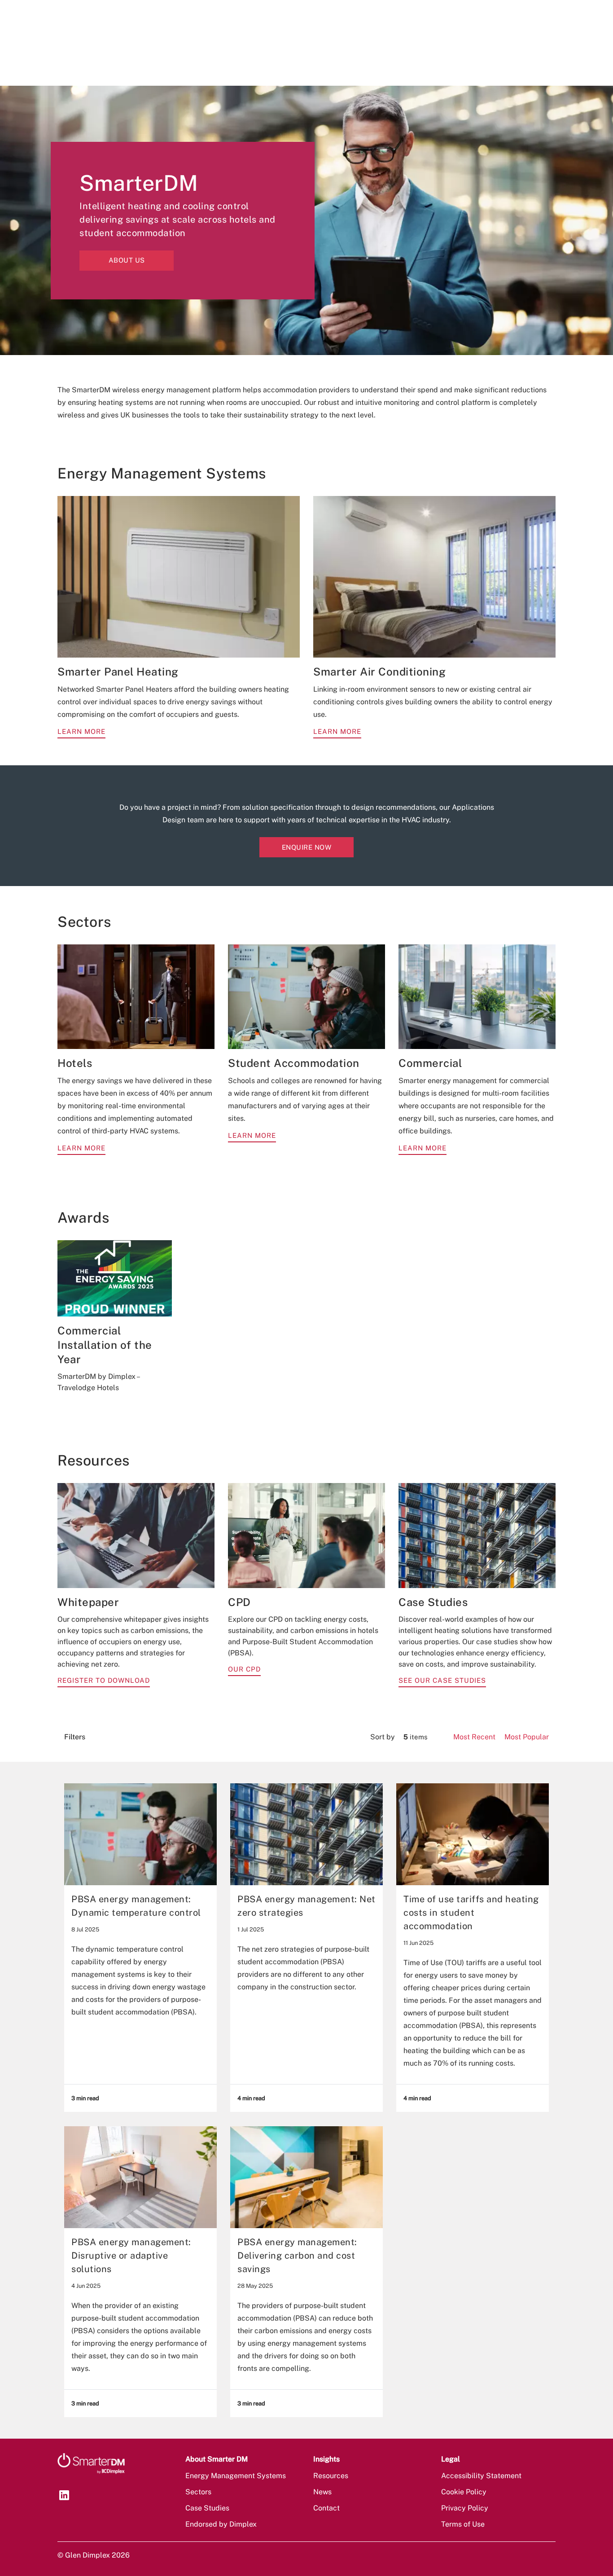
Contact (326, 2508)
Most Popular (527, 1737)
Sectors (198, 2492)
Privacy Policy (465, 2508)
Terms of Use (463, 2524)
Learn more (81, 731)
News (322, 2492)
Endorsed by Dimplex (221, 2524)
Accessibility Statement (481, 2476)
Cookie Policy (464, 2492)
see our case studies (442, 1680)
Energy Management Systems (236, 2476)
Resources (331, 2476)
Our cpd (244, 1669)
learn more (81, 1148)
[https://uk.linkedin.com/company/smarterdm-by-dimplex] (64, 2495)
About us (127, 260)
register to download (104, 1680)
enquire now (307, 847)
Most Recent (474, 1737)
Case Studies (207, 2508)
